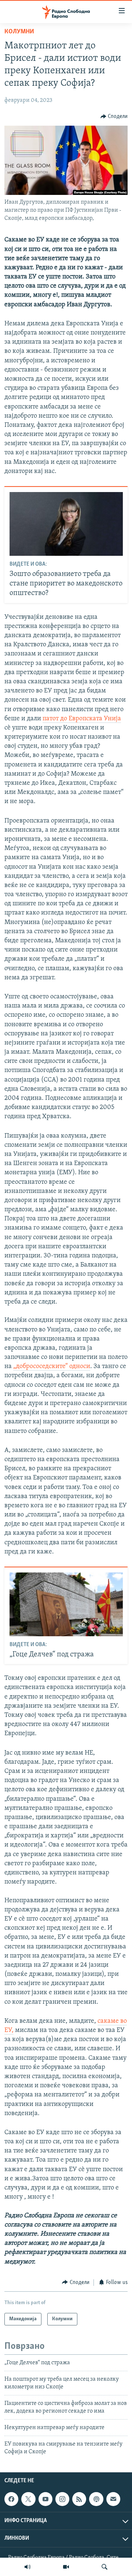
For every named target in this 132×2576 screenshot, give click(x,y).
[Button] (114, 117)
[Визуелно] (66, 2567)
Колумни (19, 32)
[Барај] (104, 2567)
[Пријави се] (113, 2499)
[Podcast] (96, 2499)
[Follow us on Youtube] (45, 2499)
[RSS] (79, 2499)
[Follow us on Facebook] (11, 2499)
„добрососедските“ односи (52, 1367)
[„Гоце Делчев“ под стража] (66, 1604)
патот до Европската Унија (82, 719)
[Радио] (27, 2567)
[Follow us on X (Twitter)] (28, 2499)
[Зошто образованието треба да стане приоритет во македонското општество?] (66, 524)
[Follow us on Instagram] (62, 2499)
